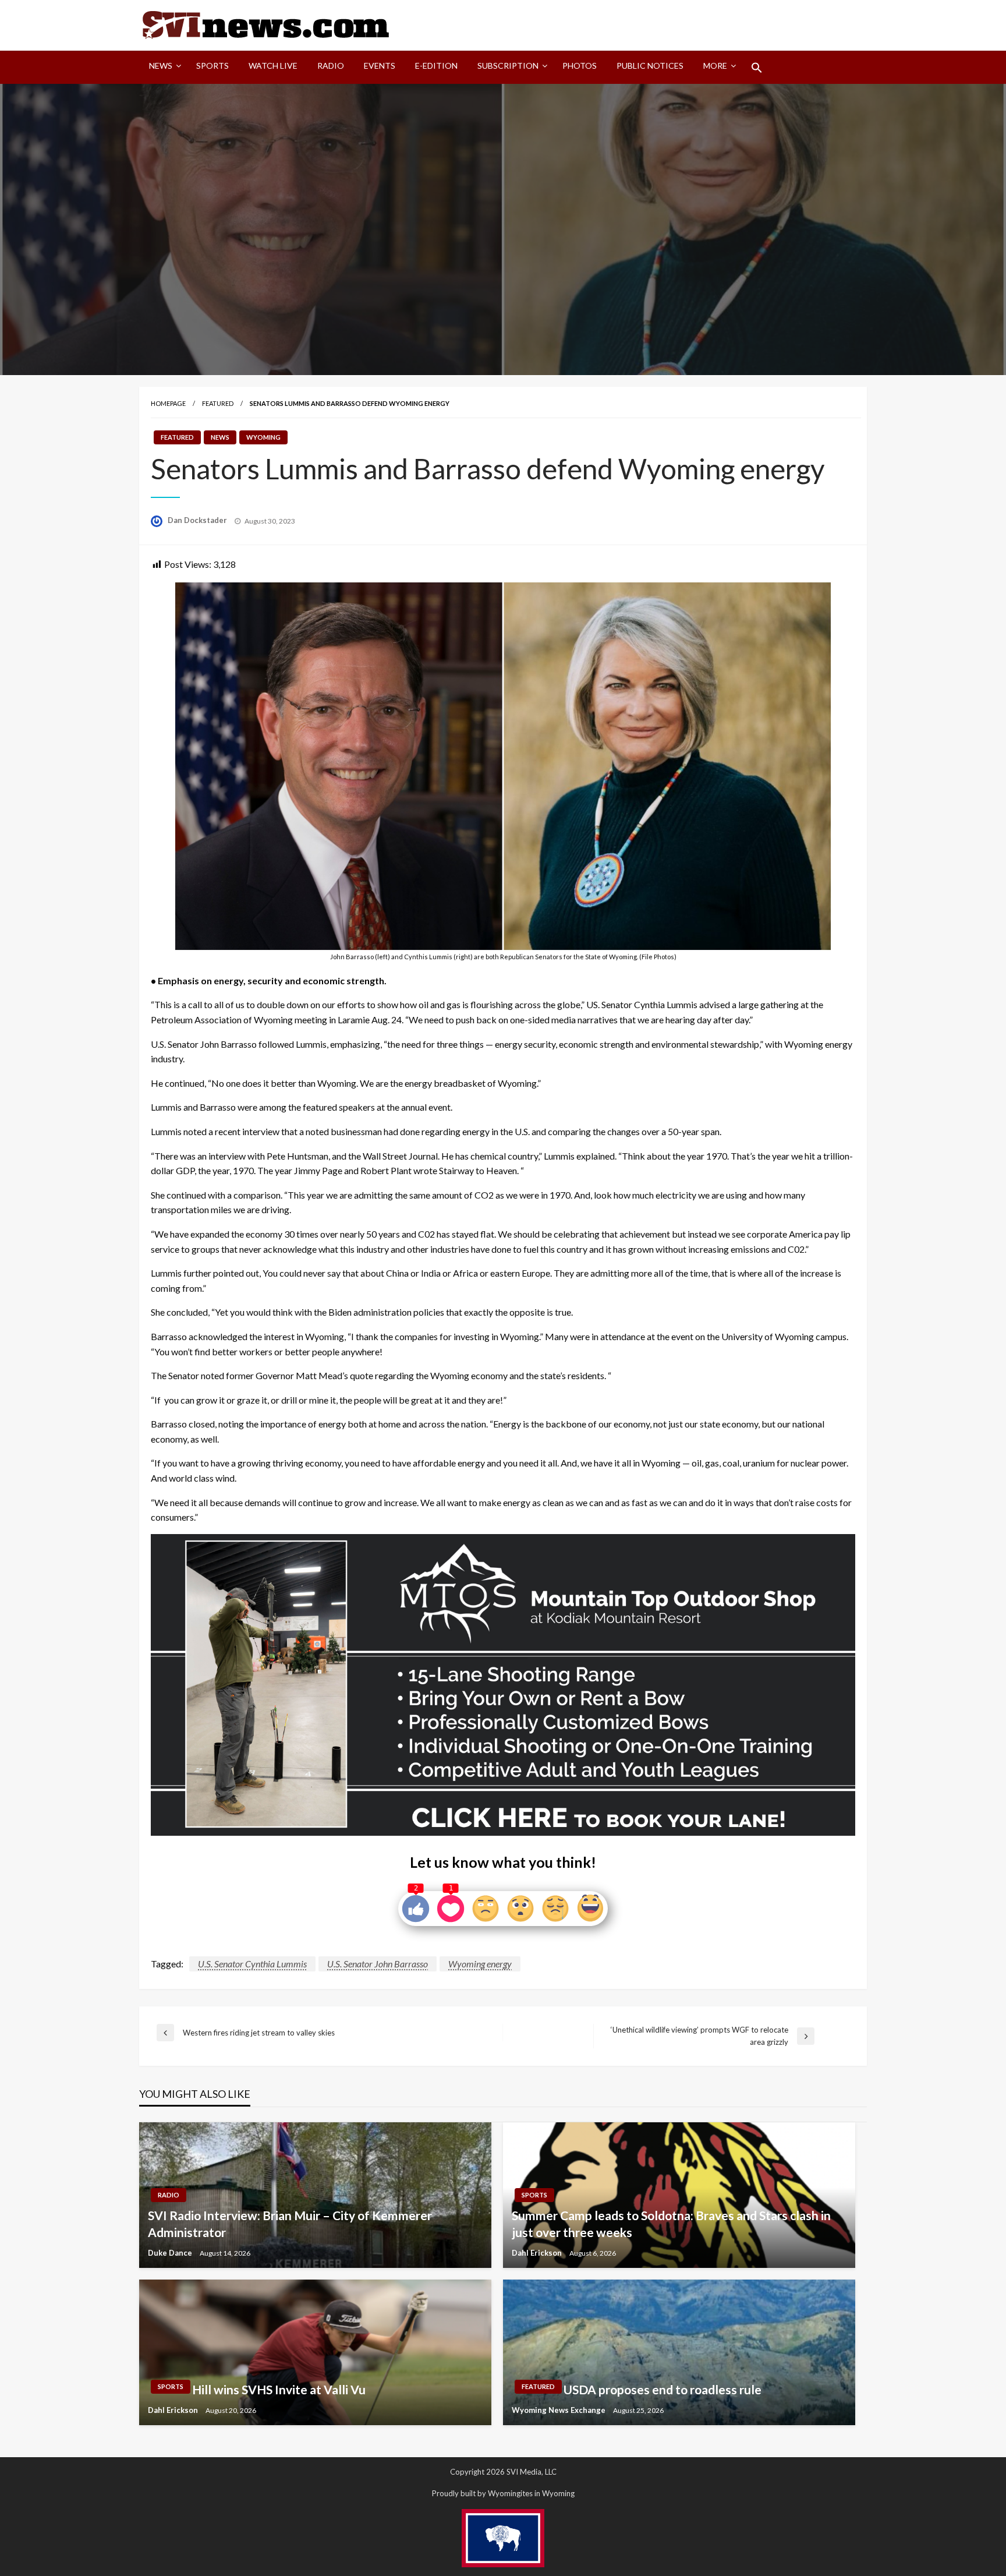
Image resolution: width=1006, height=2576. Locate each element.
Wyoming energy (480, 1964)
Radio (331, 66)
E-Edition (436, 66)
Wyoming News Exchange (559, 2410)
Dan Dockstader (198, 520)
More (715, 66)
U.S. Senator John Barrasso (378, 1964)
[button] (757, 68)
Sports (212, 66)
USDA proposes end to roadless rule (663, 2389)
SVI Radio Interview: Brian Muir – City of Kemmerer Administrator (290, 2224)
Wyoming (263, 437)
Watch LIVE (273, 66)
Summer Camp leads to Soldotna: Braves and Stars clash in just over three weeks (671, 2224)
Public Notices (650, 66)
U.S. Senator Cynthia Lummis (252, 1964)
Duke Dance (171, 2253)
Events (380, 66)
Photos (580, 66)
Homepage (168, 403)
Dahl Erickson (538, 2253)
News (161, 66)
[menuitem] (163, 68)
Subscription (508, 66)
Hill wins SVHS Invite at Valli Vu (279, 2389)
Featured (218, 403)
